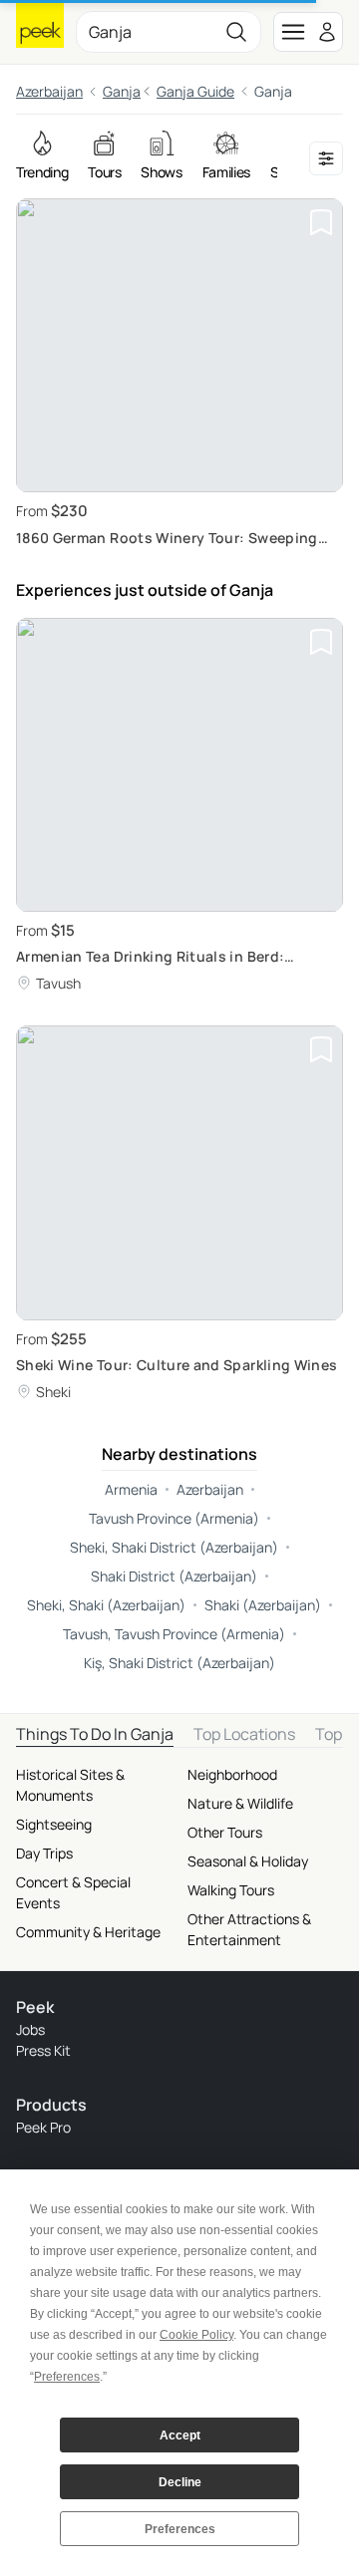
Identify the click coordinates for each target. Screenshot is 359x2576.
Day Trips (44, 1853)
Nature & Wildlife (240, 1803)
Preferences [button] (67, 2377)
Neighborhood (232, 1774)
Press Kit (43, 2050)
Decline (180, 2482)
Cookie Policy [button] (196, 2335)
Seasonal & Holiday (248, 1861)
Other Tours (225, 1832)
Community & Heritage (88, 1932)
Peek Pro (43, 2127)
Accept (180, 2435)
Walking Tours (231, 1890)
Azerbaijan (49, 91)
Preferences (180, 2529)
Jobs (30, 2029)
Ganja (122, 91)
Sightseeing (54, 1824)
